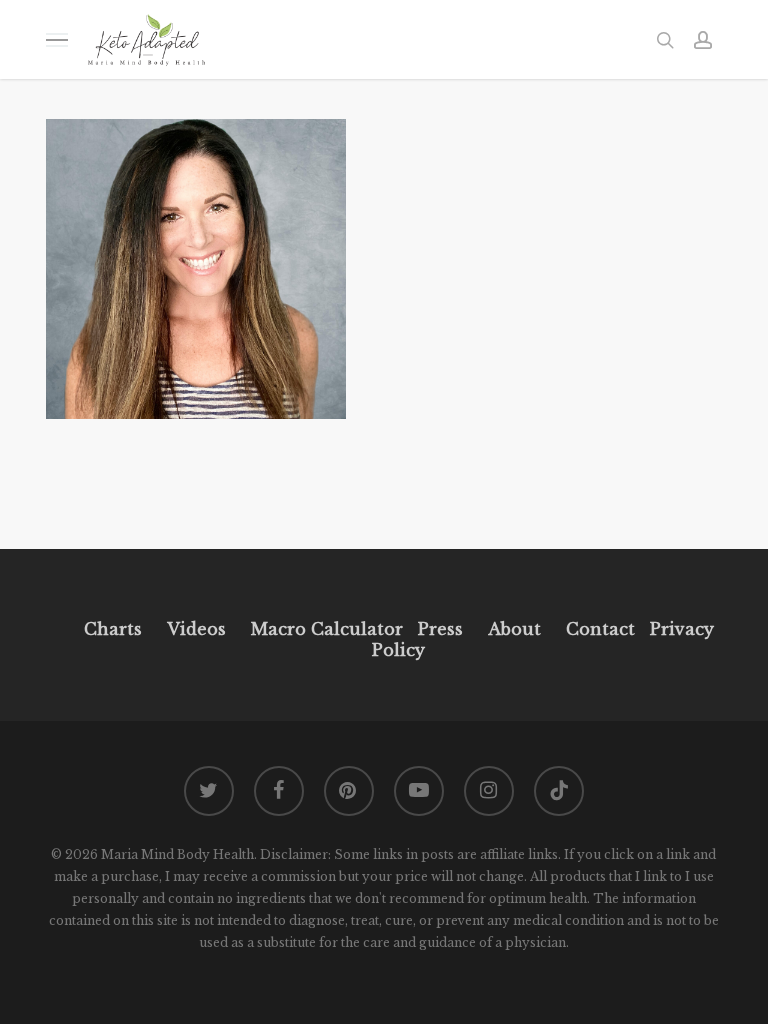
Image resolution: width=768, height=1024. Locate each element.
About (514, 629)
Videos (196, 629)
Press (440, 629)
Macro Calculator (327, 629)
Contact (600, 629)
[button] (57, 39)
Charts (113, 629)
